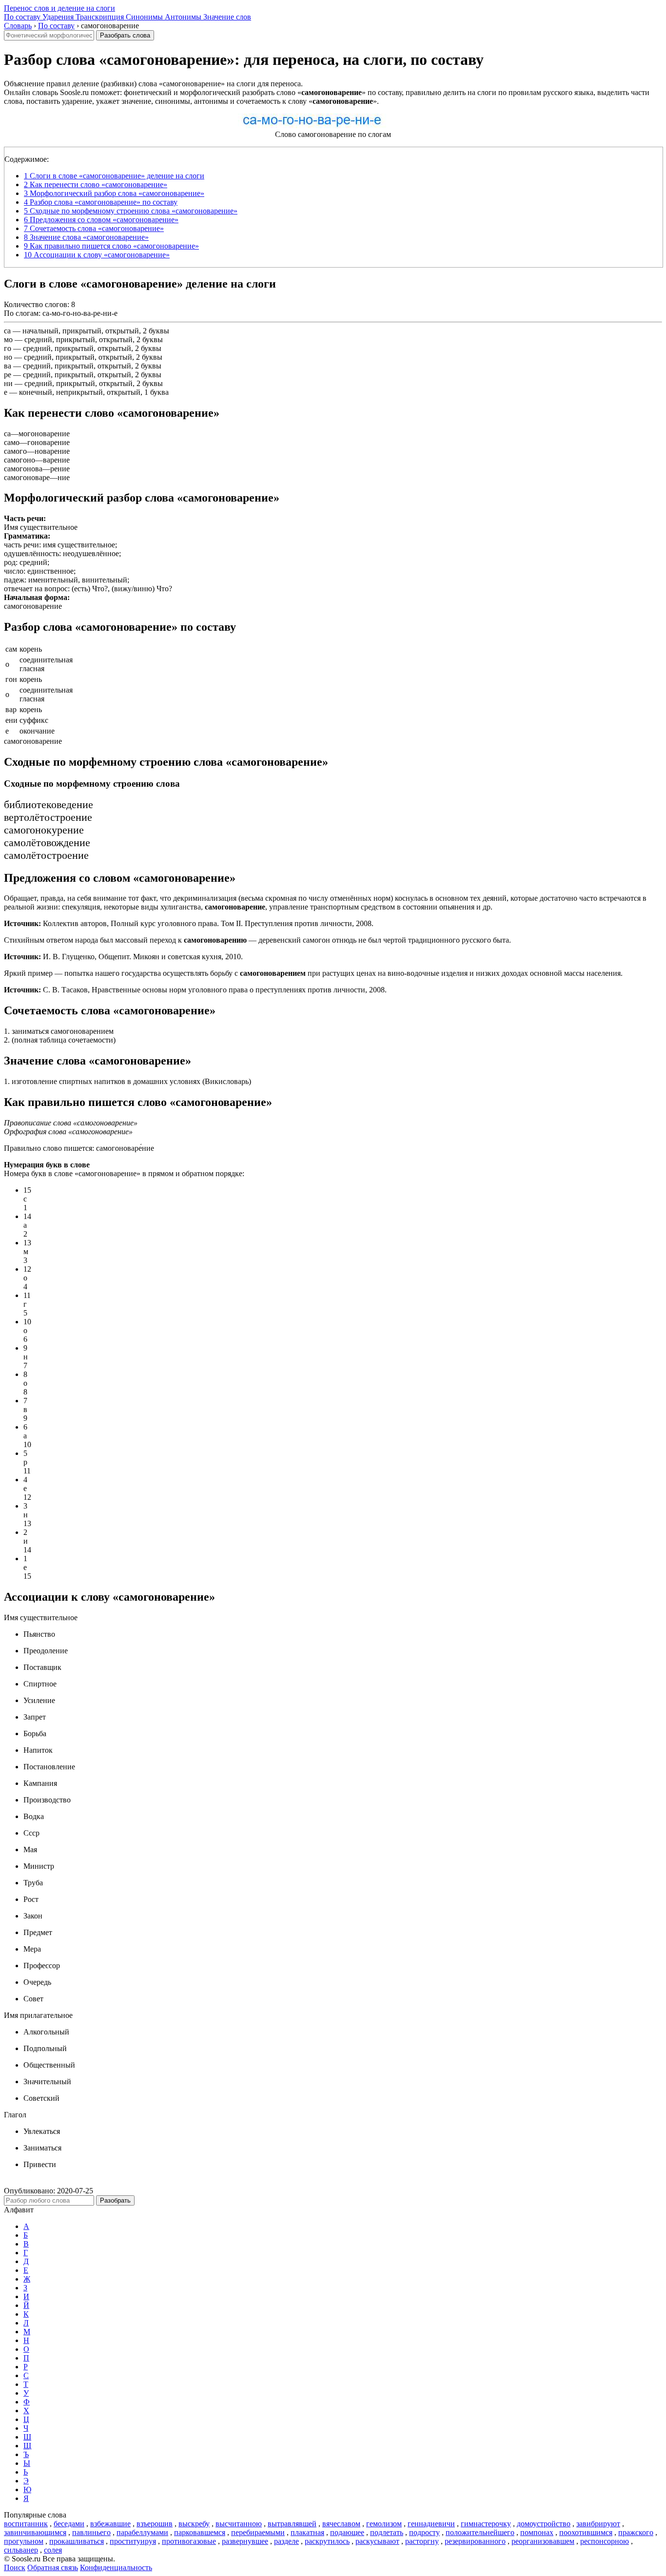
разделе (286, 2541)
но (8, 357)
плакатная (307, 2532)
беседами (69, 2524)
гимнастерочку (486, 2524)
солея (53, 2550)
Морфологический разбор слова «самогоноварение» (114, 193)
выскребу (194, 2524)
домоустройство (544, 2524)
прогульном (24, 2541)
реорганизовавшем (543, 2541)
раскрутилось (327, 2541)
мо (8, 339)
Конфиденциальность (116, 2567)
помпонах (537, 2532)
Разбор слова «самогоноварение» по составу (101, 202)
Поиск (15, 2567)
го (8, 348)
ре (8, 375)
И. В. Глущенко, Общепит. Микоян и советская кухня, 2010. (123, 957)
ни (8, 383)
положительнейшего (480, 2532)
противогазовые (189, 2541)
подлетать (387, 2532)
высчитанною (239, 2524)
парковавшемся (200, 2532)
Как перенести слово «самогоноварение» (96, 184)
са (7, 331)
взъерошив (155, 2524)
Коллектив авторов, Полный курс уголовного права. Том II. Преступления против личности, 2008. (189, 923)
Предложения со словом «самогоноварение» (101, 220)
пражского (636, 2532)
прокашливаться (77, 2541)
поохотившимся (586, 2532)
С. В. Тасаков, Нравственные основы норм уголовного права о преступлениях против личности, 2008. (195, 990)
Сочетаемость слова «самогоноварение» (94, 228)
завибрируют (598, 2524)
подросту (424, 2532)
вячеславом (341, 2524)
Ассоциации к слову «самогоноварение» (97, 255)
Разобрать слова (125, 35)
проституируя (133, 2541)
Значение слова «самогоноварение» (86, 237)
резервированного (475, 2541)
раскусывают (377, 2541)
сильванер (21, 2550)
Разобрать (115, 2200)
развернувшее (245, 2541)
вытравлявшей (292, 2524)
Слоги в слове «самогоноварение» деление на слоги (114, 176)
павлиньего (91, 2532)
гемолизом (384, 2524)
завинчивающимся (35, 2532)
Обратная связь (53, 2567)
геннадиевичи (431, 2524)
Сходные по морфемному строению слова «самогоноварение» (131, 211)
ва (8, 366)
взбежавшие (110, 2524)
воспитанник (26, 2524)
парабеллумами (142, 2532)
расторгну (422, 2541)
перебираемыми (258, 2532)
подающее (347, 2532)
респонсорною (605, 2541)
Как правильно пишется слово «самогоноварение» (111, 246)
